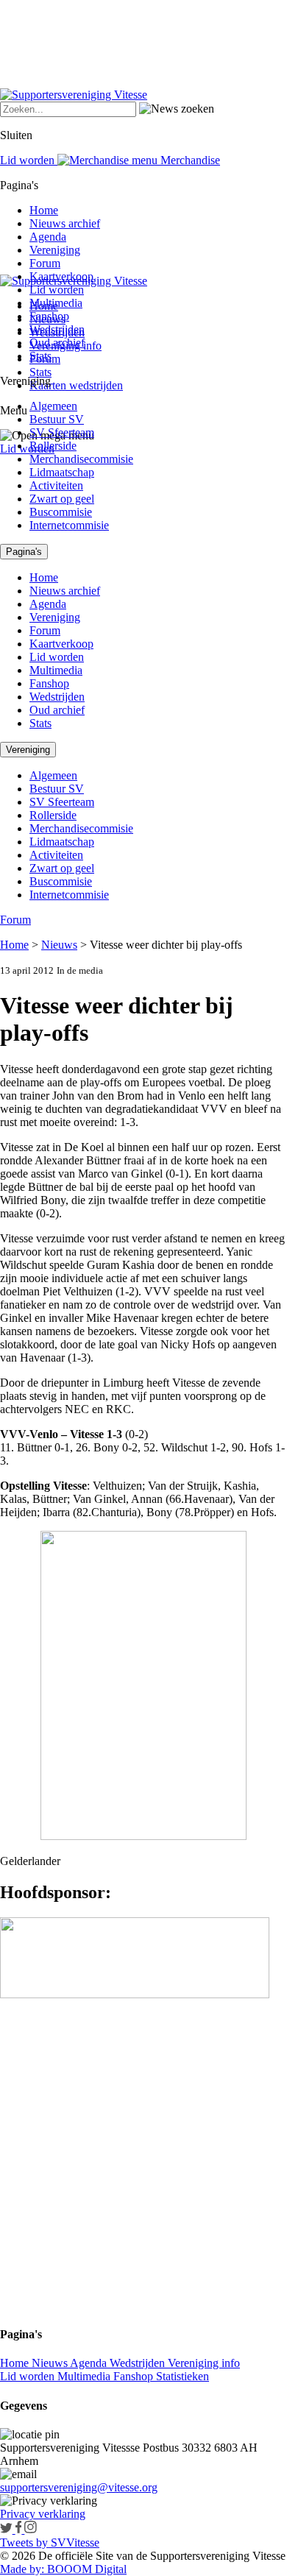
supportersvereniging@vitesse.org (79, 2487)
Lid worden (27, 449)
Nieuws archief (65, 223)
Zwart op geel (62, 499)
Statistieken (183, 2376)
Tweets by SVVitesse (50, 2543)
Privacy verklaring (43, 2514)
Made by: (22, 2569)
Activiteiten (56, 485)
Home (44, 210)
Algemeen (53, 406)
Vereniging (55, 250)
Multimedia (56, 303)
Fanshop (49, 316)
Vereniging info (204, 2363)
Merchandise (189, 160)
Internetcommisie (69, 525)
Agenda (48, 237)
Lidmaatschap (62, 472)
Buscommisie (61, 512)
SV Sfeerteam (62, 432)
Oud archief (57, 343)
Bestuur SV (57, 419)
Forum (45, 263)
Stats (40, 372)
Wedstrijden (57, 329)
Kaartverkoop (61, 276)
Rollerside (53, 446)
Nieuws (59, 945)
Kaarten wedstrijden (76, 385)
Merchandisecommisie (81, 459)
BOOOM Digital (85, 2569)
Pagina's (24, 552)
